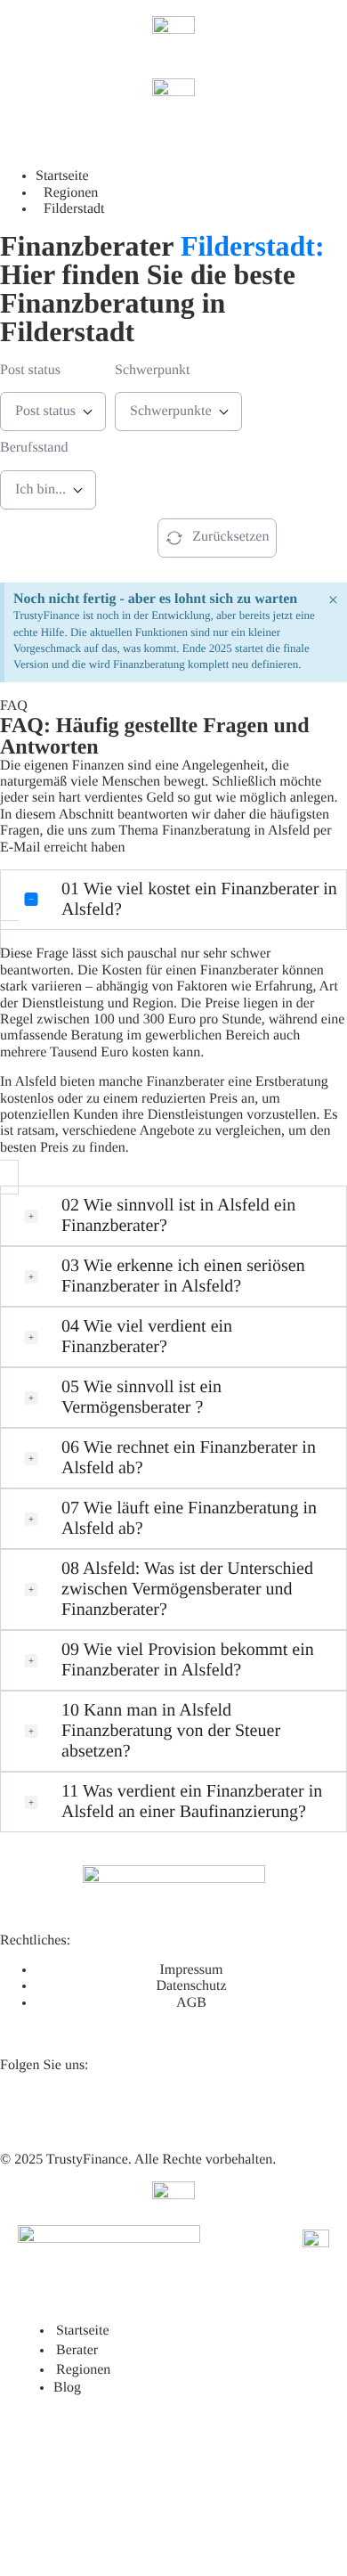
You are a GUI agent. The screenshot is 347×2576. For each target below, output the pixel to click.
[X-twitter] (70, 2108)
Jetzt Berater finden (63, 537)
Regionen (83, 2370)
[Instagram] (166, 2108)
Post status (30, 370)
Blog (67, 2388)
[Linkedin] (22, 2108)
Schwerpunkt (152, 370)
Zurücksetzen (230, 537)
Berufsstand (34, 448)
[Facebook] (118, 2108)
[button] (173, 900)
